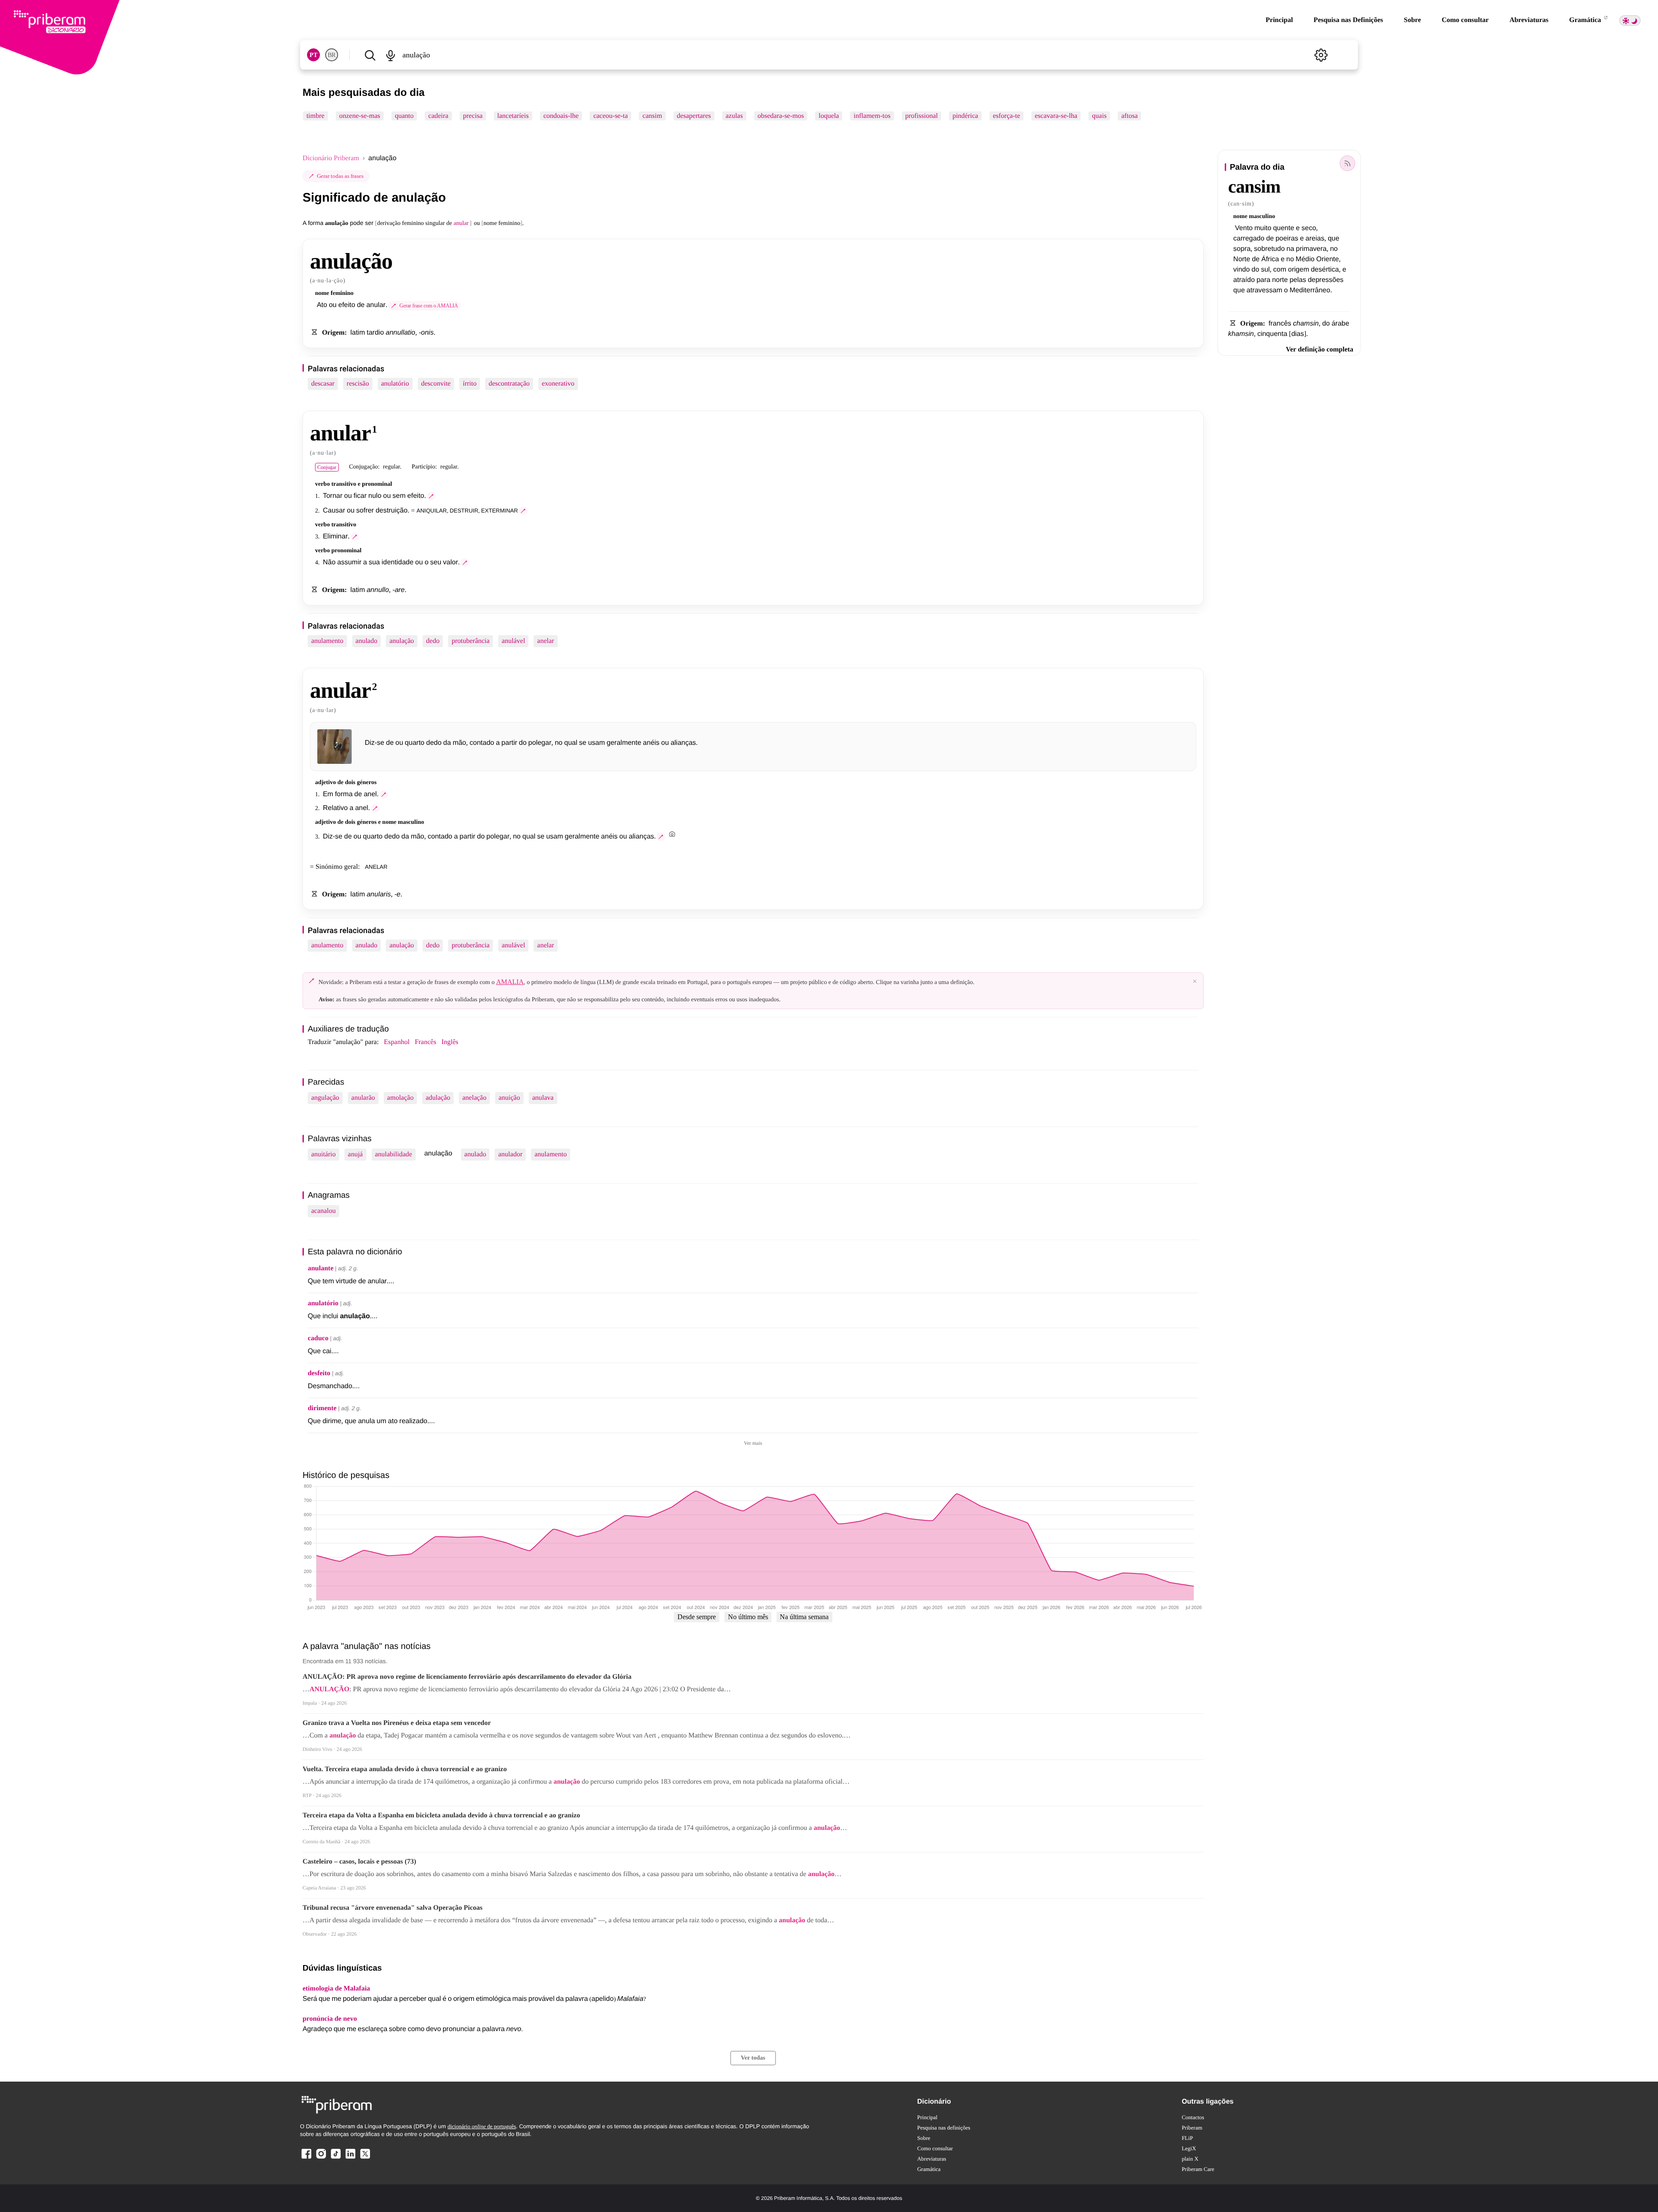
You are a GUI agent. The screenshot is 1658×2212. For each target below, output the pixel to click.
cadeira (438, 116)
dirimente (322, 1408)
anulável (513, 641)
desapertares (694, 116)
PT (313, 55)
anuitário (324, 1154)
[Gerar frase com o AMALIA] (431, 496)
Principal (1279, 20)
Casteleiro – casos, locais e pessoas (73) (359, 1862)
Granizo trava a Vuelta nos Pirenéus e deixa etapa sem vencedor (397, 1723)
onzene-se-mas (359, 116)
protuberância (471, 641)
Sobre (1412, 20)
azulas (734, 116)
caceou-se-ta (611, 116)
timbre (316, 116)
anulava (543, 1098)
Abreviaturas (1529, 20)
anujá (356, 1154)
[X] (365, 2158)
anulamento (327, 641)
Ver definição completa (1319, 350)
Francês (426, 1042)
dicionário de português (482, 2126)
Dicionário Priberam (331, 158)
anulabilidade (393, 1154)
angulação (325, 1098)
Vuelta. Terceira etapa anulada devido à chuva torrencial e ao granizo (405, 1769)
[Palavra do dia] (1347, 163)
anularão (363, 1098)
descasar (323, 384)
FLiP (1187, 2138)
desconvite (436, 384)
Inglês (450, 1042)
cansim (652, 116)
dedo (433, 641)
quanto (405, 116)
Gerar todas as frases (340, 176)
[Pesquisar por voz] (391, 55)
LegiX (1189, 2148)
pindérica (965, 116)
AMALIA (510, 982)
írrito (470, 384)
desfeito (319, 1373)
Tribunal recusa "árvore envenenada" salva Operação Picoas (393, 1908)
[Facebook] (307, 2158)
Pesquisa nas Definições (1348, 20)
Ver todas (753, 2058)
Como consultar (1465, 20)
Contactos (1193, 2117)
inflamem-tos (872, 116)
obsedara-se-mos (781, 116)
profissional (921, 116)
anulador (510, 1154)
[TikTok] (335, 2158)
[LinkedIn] (350, 2158)
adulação (438, 1098)
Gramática (1586, 20)
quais (1099, 116)
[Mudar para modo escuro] (1630, 21)
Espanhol (397, 1042)
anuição (509, 1098)
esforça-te (1006, 116)
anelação (475, 1098)
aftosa (1130, 116)
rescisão (358, 384)
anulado (366, 641)
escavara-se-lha (1056, 116)
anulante (321, 1268)
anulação (402, 641)
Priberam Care (1198, 2169)
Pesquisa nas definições (944, 2128)
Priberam (1192, 2128)
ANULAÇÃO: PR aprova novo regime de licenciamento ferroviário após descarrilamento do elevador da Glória (467, 1677)
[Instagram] (321, 2158)
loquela (829, 116)
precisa (473, 116)
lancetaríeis (513, 116)
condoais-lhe (561, 116)
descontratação (509, 384)
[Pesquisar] (370, 55)
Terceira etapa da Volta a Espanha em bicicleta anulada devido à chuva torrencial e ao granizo (441, 1815)
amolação (400, 1098)
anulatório (395, 384)
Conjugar (327, 467)
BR (332, 55)
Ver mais (753, 1443)
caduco (318, 1338)
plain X (1190, 2159)
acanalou (324, 1211)
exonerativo (558, 384)
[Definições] (1321, 55)
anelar (546, 641)
